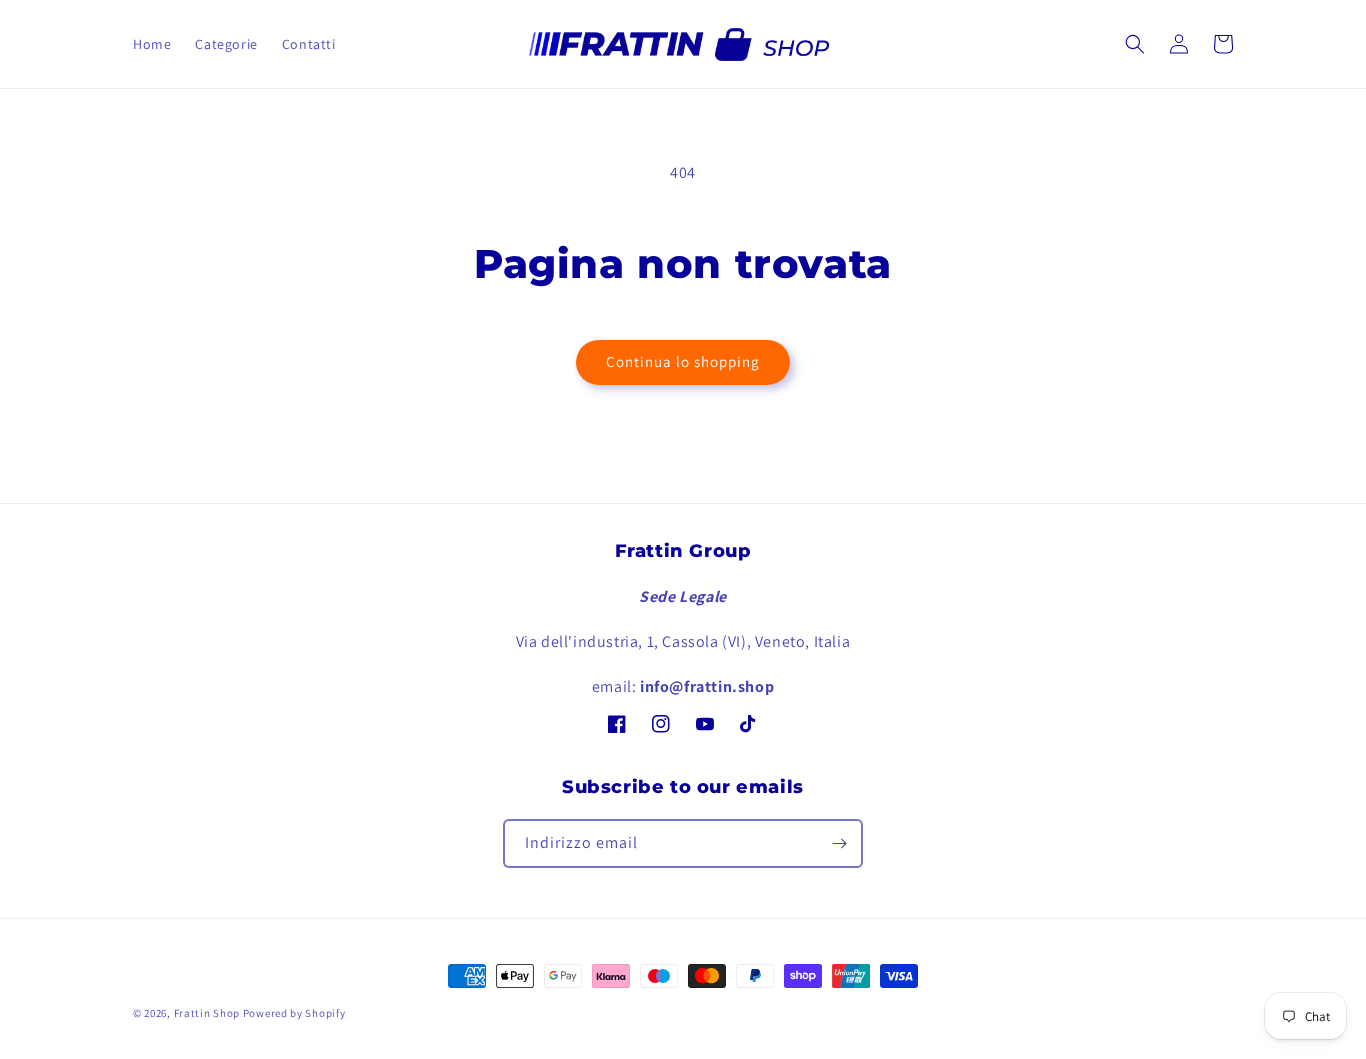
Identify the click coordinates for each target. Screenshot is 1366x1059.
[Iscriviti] (839, 843)
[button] (1135, 44)
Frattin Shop (207, 1013)
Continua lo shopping (683, 361)
